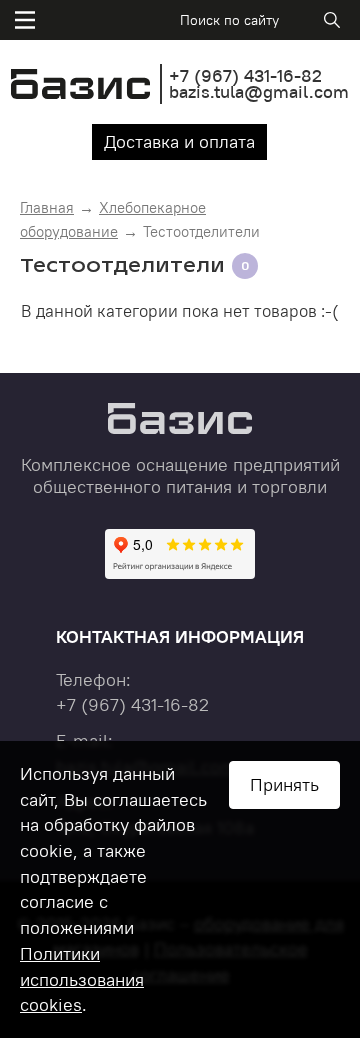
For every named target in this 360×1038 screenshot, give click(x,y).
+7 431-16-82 (245, 75)
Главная (47, 207)
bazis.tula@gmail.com (259, 91)
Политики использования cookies (82, 979)
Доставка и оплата (179, 141)
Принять (284, 784)
